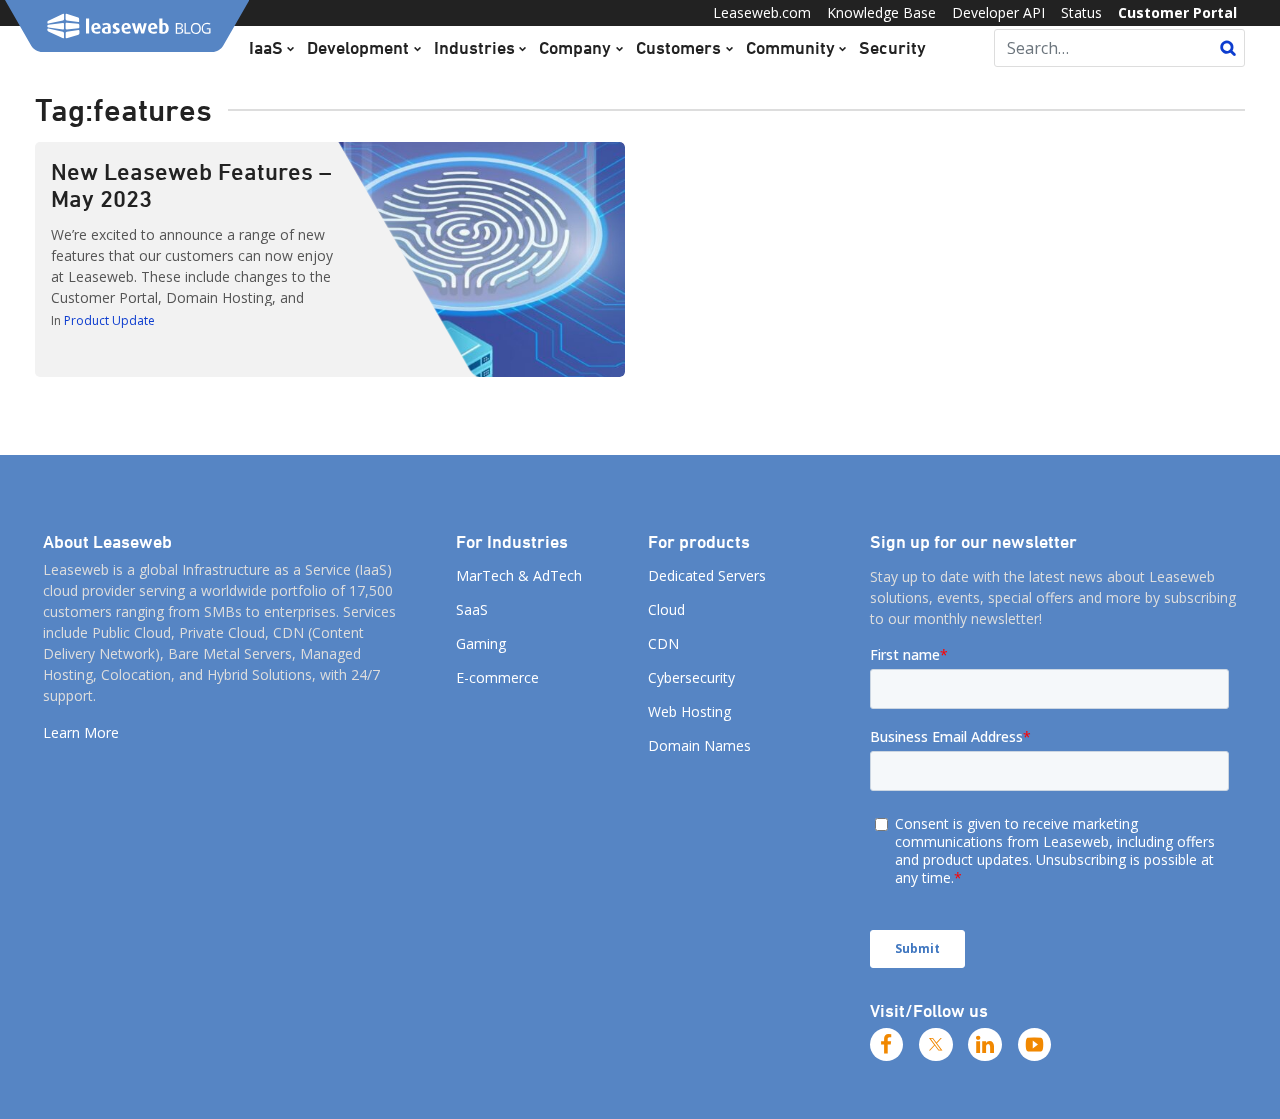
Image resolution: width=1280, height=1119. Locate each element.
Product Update (109, 320)
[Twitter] (936, 1045)
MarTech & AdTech (519, 575)
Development (358, 47)
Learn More (81, 732)
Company (575, 47)
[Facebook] (887, 1045)
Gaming (481, 643)
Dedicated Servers (707, 575)
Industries (474, 47)
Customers (678, 47)
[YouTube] (1035, 1045)
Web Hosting (689, 711)
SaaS (472, 609)
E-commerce (497, 677)
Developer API (998, 12)
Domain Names (699, 745)
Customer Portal (1177, 12)
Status (1081, 12)
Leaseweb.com (762, 12)
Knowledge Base (881, 12)
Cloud (666, 609)
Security (892, 47)
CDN (663, 643)
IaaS (266, 47)
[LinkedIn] (985, 1045)
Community (790, 47)
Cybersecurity (691, 677)
